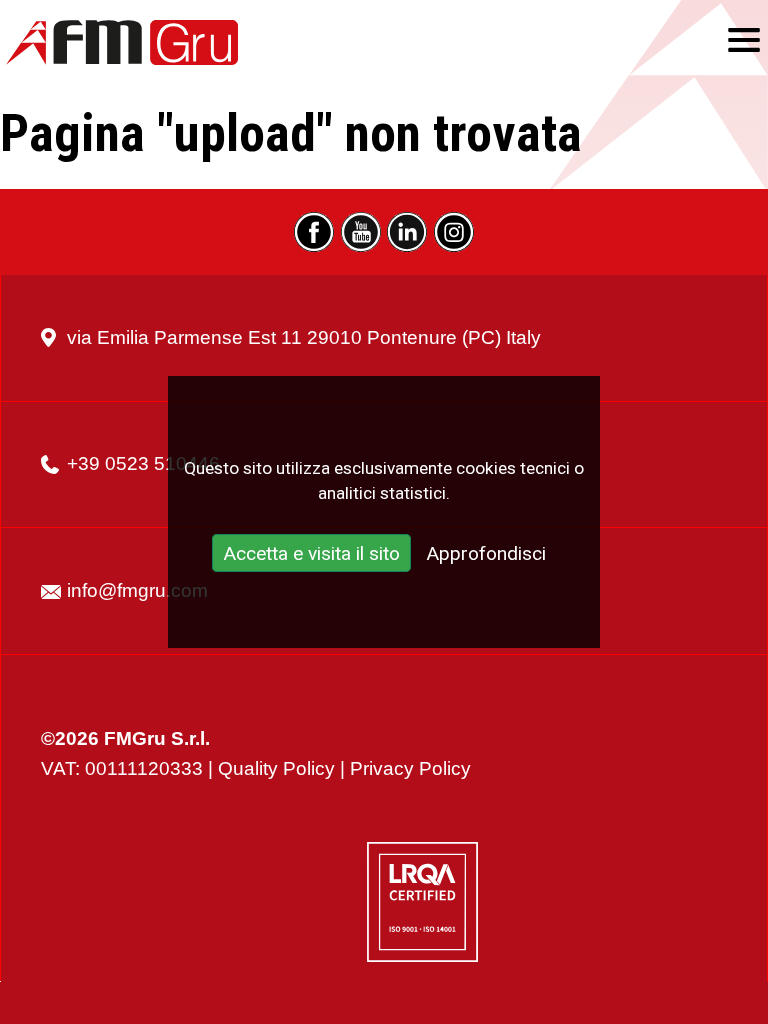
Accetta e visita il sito (311, 554)
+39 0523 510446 (143, 463)
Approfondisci (486, 554)
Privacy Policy (410, 768)
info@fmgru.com (137, 590)
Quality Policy (276, 768)
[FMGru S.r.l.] (122, 42)
